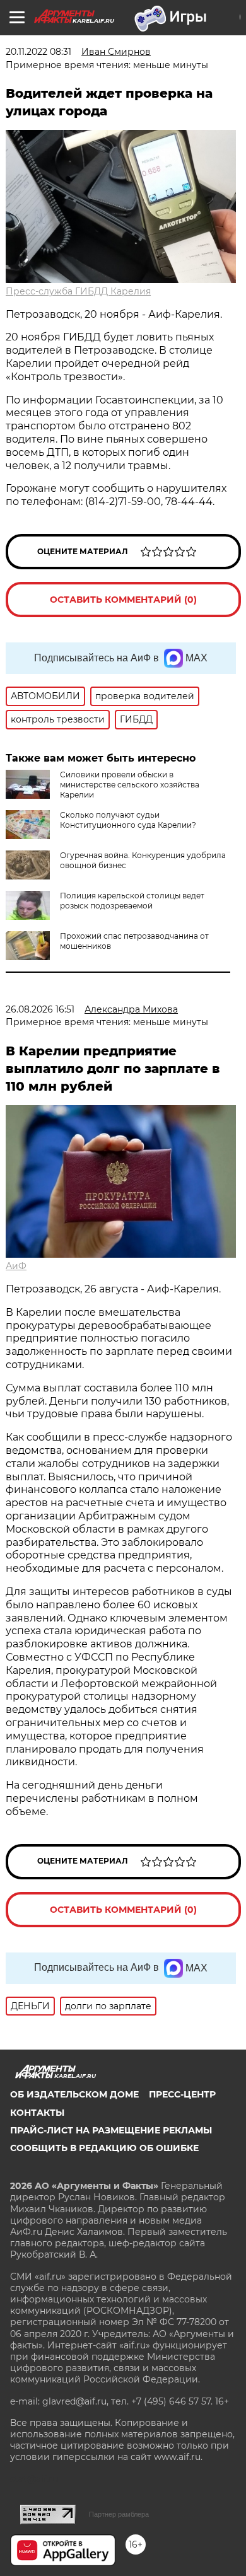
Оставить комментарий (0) (123, 600)
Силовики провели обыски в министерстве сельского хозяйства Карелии (130, 785)
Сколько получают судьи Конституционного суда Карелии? (128, 820)
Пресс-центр (182, 2094)
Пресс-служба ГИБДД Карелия (78, 291)
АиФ (16, 1266)
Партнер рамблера (119, 2514)
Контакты (37, 2113)
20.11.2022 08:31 (38, 52)
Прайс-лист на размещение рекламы (111, 2130)
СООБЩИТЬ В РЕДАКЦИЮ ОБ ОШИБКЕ (104, 2148)
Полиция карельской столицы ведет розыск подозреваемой (132, 901)
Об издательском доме (74, 2094)
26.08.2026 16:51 (40, 1009)
